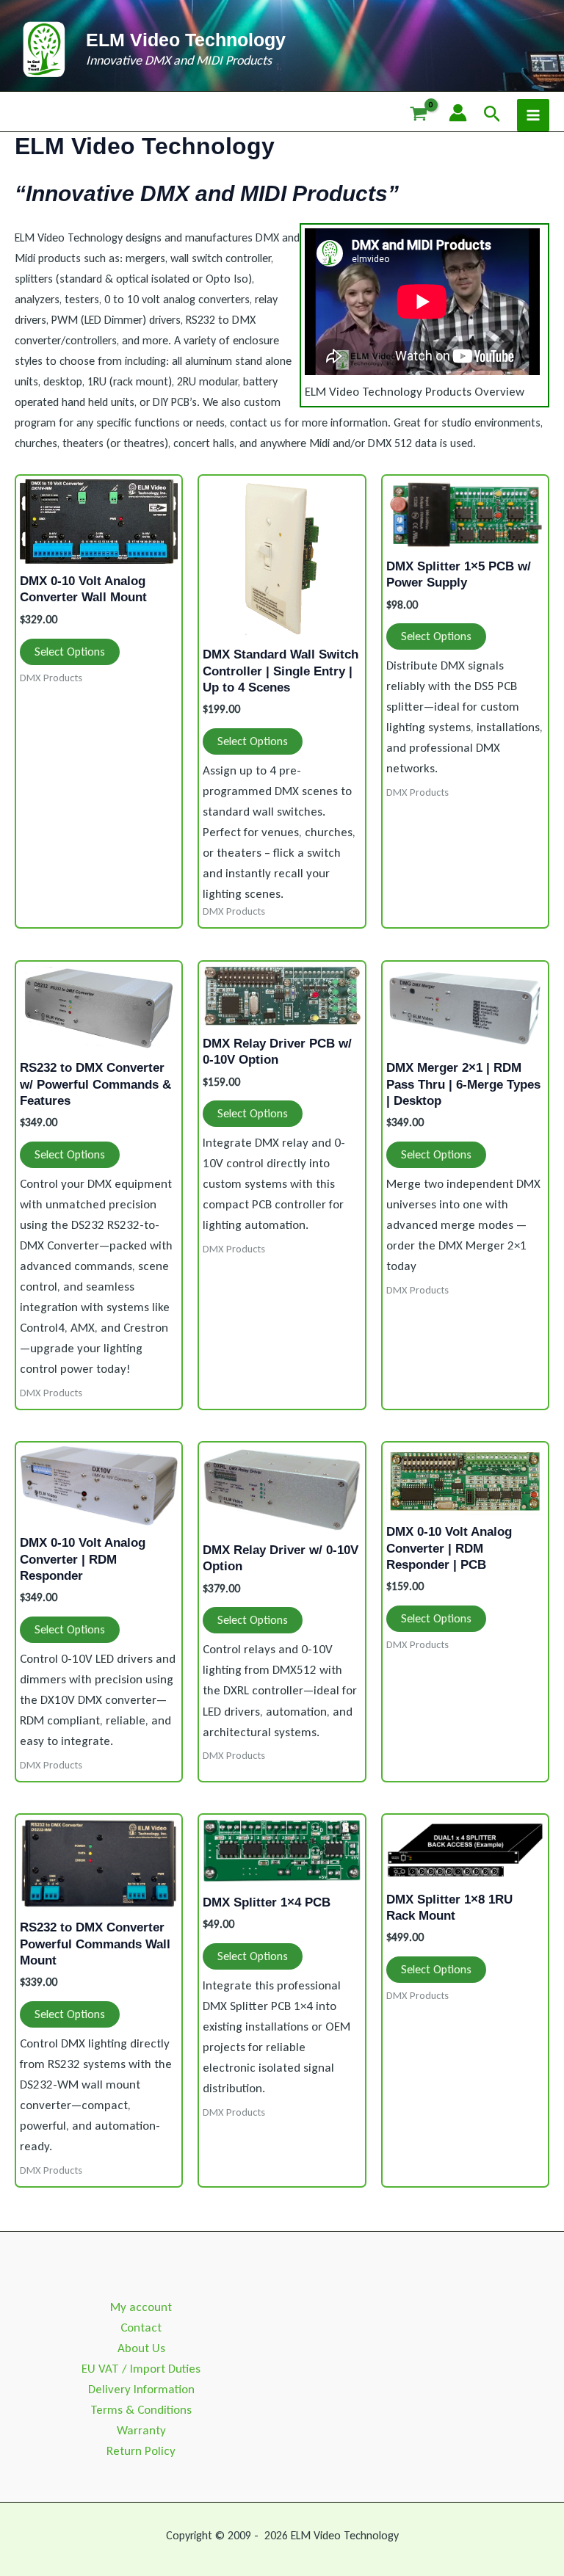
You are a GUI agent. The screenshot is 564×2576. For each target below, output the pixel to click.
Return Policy (141, 2451)
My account (141, 2307)
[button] (492, 115)
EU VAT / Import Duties (141, 2369)
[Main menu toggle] (533, 115)
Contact (141, 2328)
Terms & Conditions (141, 2410)
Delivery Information (141, 2389)
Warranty (141, 2430)
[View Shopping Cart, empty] (419, 115)
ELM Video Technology (186, 40)
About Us (141, 2348)
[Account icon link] (458, 113)
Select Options (70, 652)
